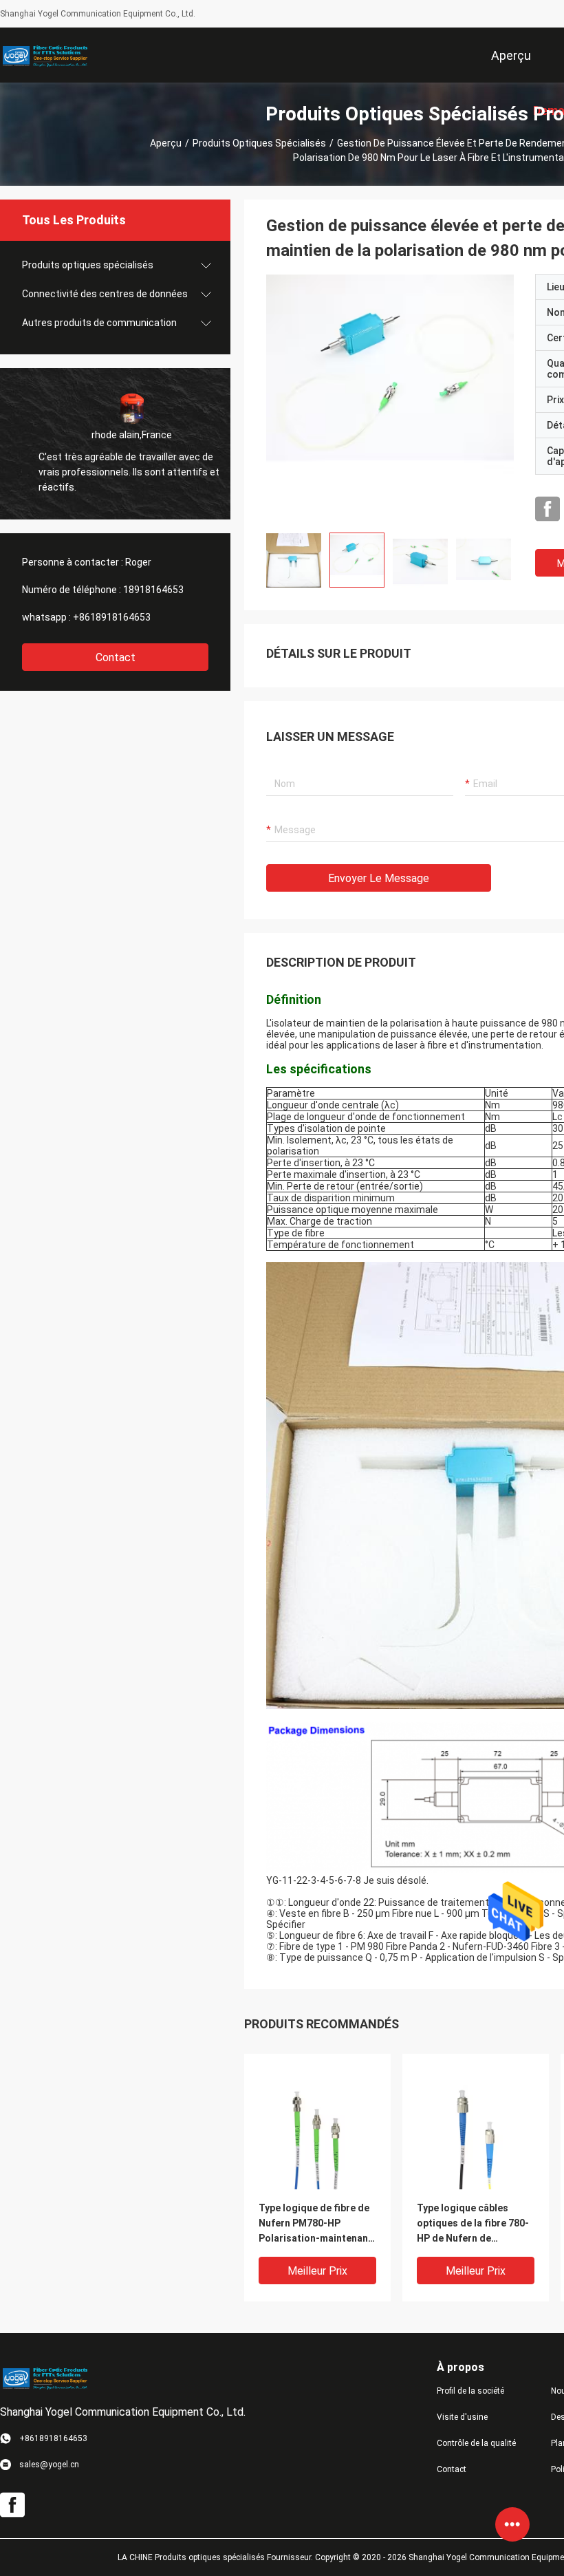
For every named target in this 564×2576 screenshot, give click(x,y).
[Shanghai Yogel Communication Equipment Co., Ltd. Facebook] (547, 509)
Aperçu (166, 143)
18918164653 (153, 590)
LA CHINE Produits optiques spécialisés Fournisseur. (216, 2557)
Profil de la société (470, 2391)
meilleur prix (317, 2271)
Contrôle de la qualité (476, 2443)
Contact (116, 657)
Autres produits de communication (99, 323)
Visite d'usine (462, 2417)
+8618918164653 (112, 617)
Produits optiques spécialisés (259, 143)
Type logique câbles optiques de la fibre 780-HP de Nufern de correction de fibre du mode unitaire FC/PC (473, 2224)
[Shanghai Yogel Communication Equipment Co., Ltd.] (45, 55)
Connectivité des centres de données (105, 294)
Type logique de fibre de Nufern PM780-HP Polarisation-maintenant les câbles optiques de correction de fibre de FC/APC (315, 2224)
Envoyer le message (379, 878)
